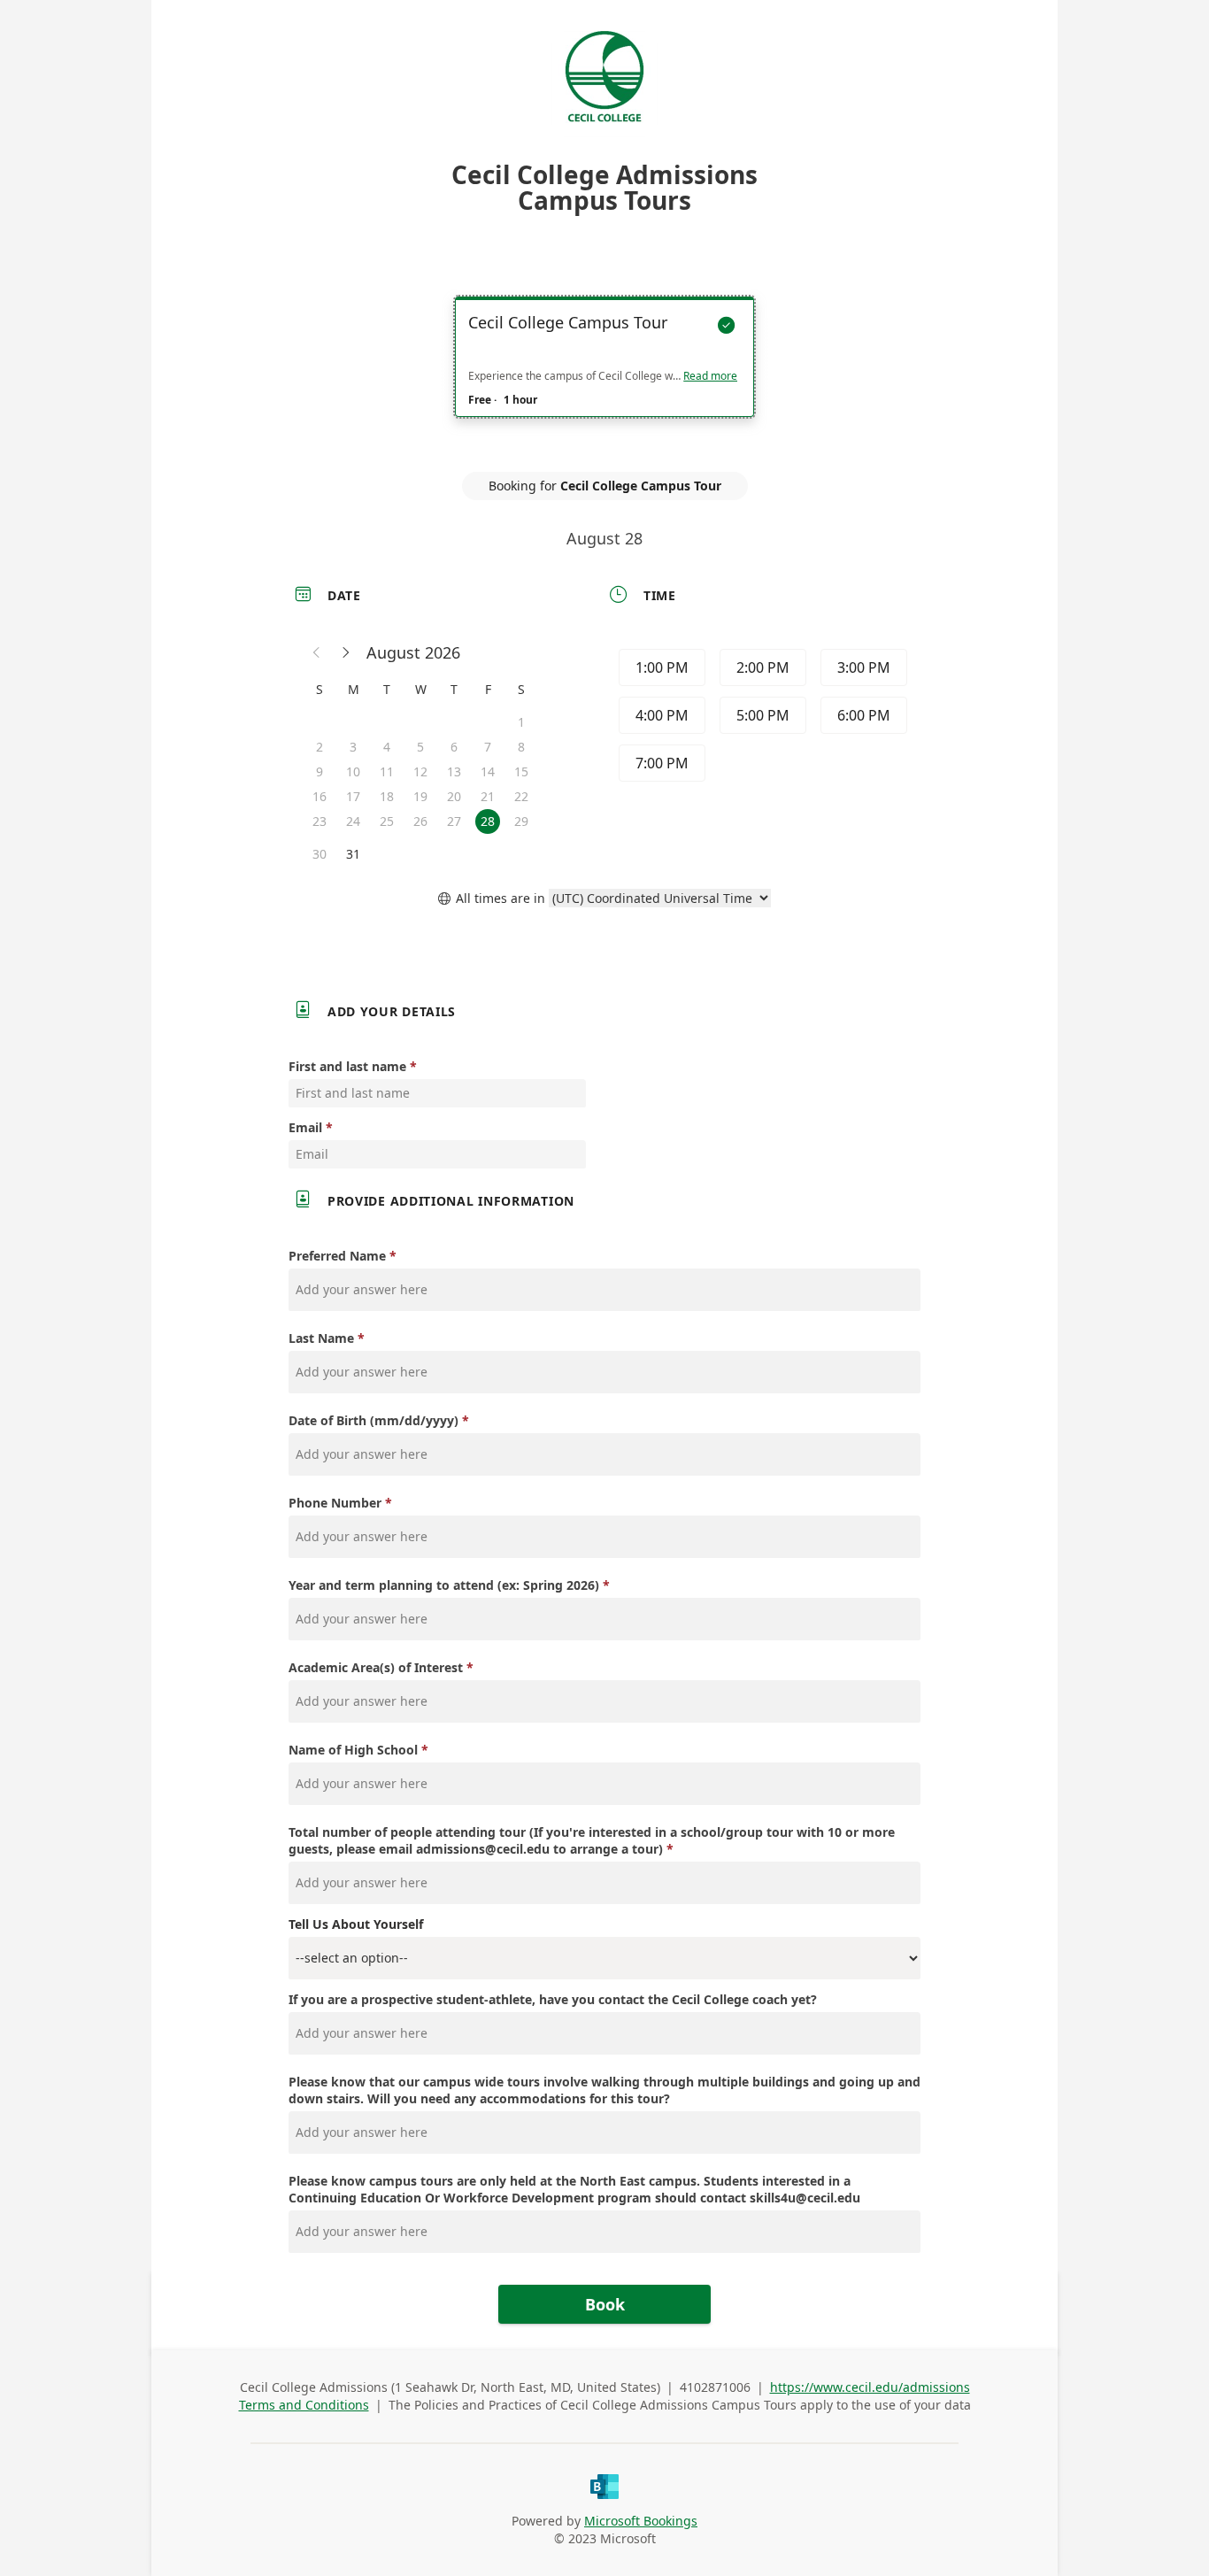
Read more (710, 376)
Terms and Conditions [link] (304, 2405)
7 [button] (488, 747)
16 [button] (320, 796)
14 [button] (488, 771)
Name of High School (353, 1750)
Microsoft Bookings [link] (641, 2521)
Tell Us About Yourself (356, 1924)
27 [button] (454, 821)
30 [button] (320, 854)
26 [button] (420, 821)
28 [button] (488, 821)
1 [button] (521, 722)
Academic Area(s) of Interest (376, 1667)
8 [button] (521, 747)
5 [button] (420, 747)
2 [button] (320, 747)
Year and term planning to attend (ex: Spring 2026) (444, 1585)
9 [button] (320, 771)
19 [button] (420, 796)
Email (305, 1127)
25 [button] (387, 821)
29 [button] (521, 821)
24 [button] (353, 821)
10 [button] (353, 771)
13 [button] (454, 771)
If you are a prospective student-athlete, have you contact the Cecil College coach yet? (553, 1999)
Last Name (321, 1338)
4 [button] (387, 747)
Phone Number (335, 1503)
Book (605, 2304)
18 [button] (387, 796)
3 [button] (353, 747)
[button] (317, 652)
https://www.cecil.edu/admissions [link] (870, 2387)
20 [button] (454, 796)
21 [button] (488, 796)
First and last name (347, 1066)
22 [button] (521, 796)
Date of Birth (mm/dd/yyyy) (373, 1420)
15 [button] (521, 771)
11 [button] (387, 771)
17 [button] (353, 796)
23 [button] (320, 821)
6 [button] (454, 747)
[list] (604, 373)
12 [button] (420, 771)
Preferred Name (337, 1256)
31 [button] (353, 854)
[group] (761, 718)
